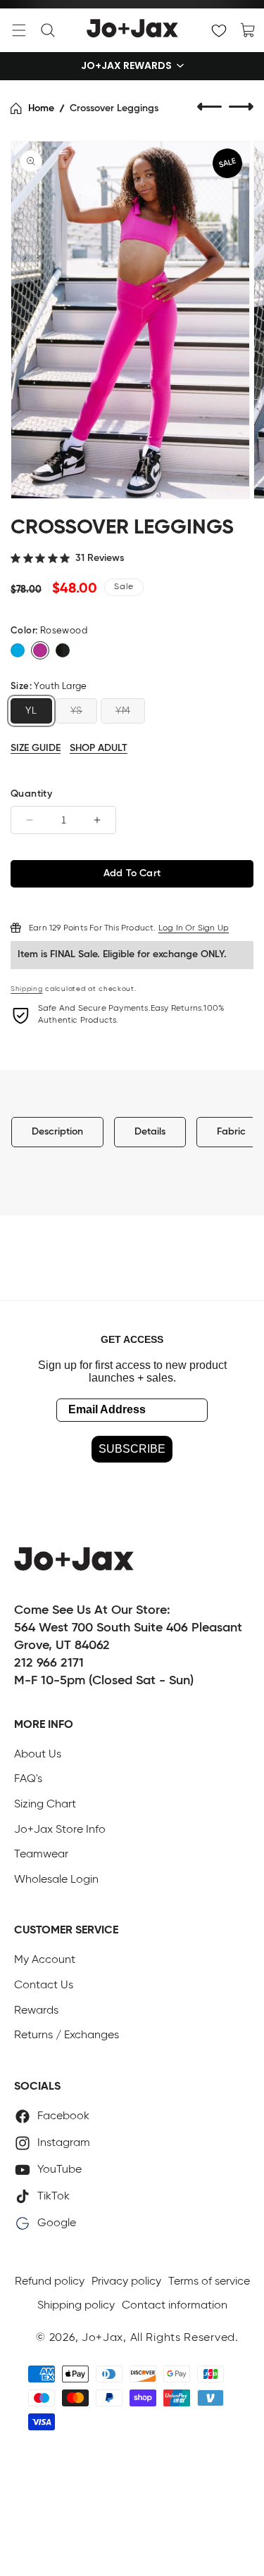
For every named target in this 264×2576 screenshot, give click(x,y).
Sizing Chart (45, 1805)
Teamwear (41, 1855)
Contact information (175, 2306)
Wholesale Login (56, 1880)
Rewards (36, 2011)
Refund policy (50, 2282)
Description (57, 1132)
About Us (38, 1755)
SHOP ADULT (99, 748)
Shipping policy (76, 2306)
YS (76, 711)
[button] (19, 30)
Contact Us (44, 1985)
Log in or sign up (194, 928)
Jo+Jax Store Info (60, 1830)
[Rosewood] (40, 650)
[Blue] (18, 650)
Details (150, 1132)
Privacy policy (126, 2282)
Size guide (36, 748)
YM (123, 711)
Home (41, 108)
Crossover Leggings (114, 108)
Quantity (31, 794)
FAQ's (28, 1779)
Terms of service (209, 2282)
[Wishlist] (219, 30)
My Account (45, 1960)
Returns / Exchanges (67, 2035)
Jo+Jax (102, 2338)
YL (31, 711)
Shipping (27, 989)
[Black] (63, 650)
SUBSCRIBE (132, 1449)
